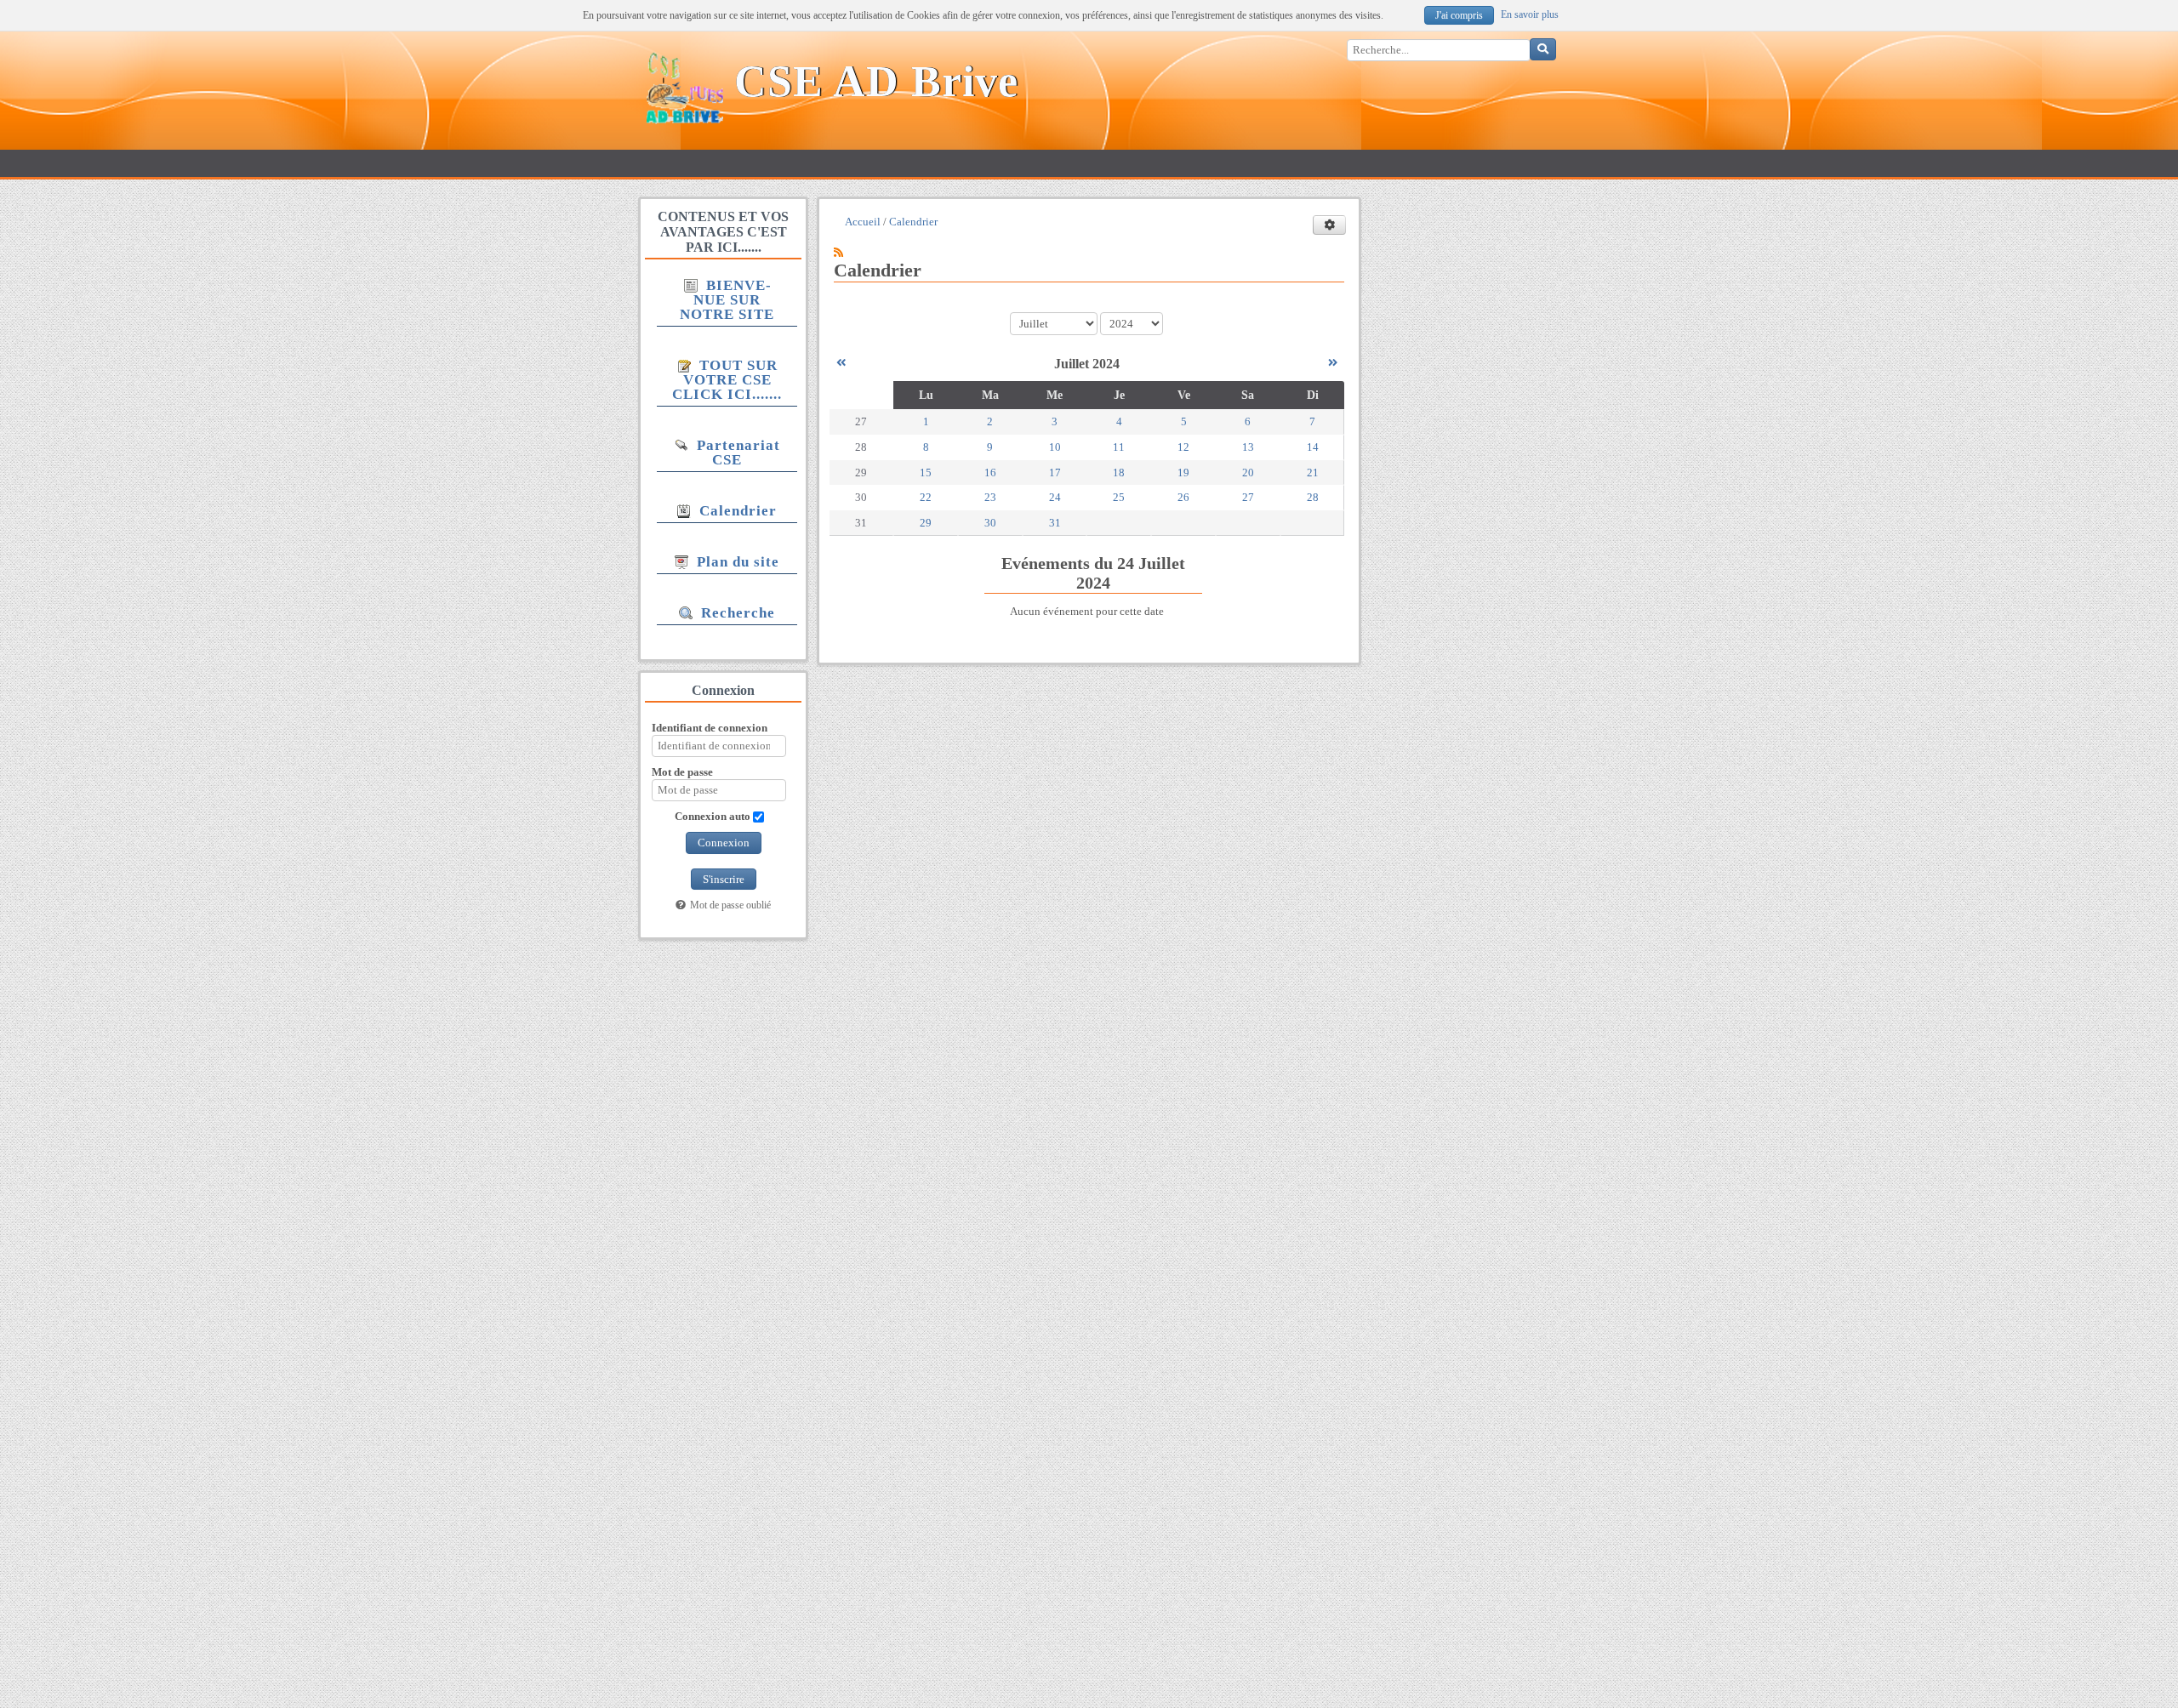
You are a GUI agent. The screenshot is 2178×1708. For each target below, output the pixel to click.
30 (990, 523)
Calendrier (736, 511)
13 (1248, 447)
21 (1313, 473)
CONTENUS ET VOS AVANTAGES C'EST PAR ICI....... (723, 232)
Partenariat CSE (736, 453)
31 (1055, 523)
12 (1183, 447)
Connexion (724, 843)
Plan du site (736, 562)
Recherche (736, 613)
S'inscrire (724, 879)
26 (1183, 497)
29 (926, 523)
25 (1119, 497)
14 (1313, 447)
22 (926, 497)
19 (1183, 473)
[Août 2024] (1333, 363)
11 (1119, 447)
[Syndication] (838, 252)
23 (990, 497)
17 (1055, 473)
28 (1313, 497)
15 (926, 473)
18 (1119, 473)
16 (990, 473)
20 (1248, 473)
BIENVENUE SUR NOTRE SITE (727, 300)
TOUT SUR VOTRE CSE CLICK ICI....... (727, 380)
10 (1055, 447)
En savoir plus (1530, 15)
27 (1248, 497)
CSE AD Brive (876, 81)
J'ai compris (1459, 16)
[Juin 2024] (841, 363)
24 (1055, 497)
